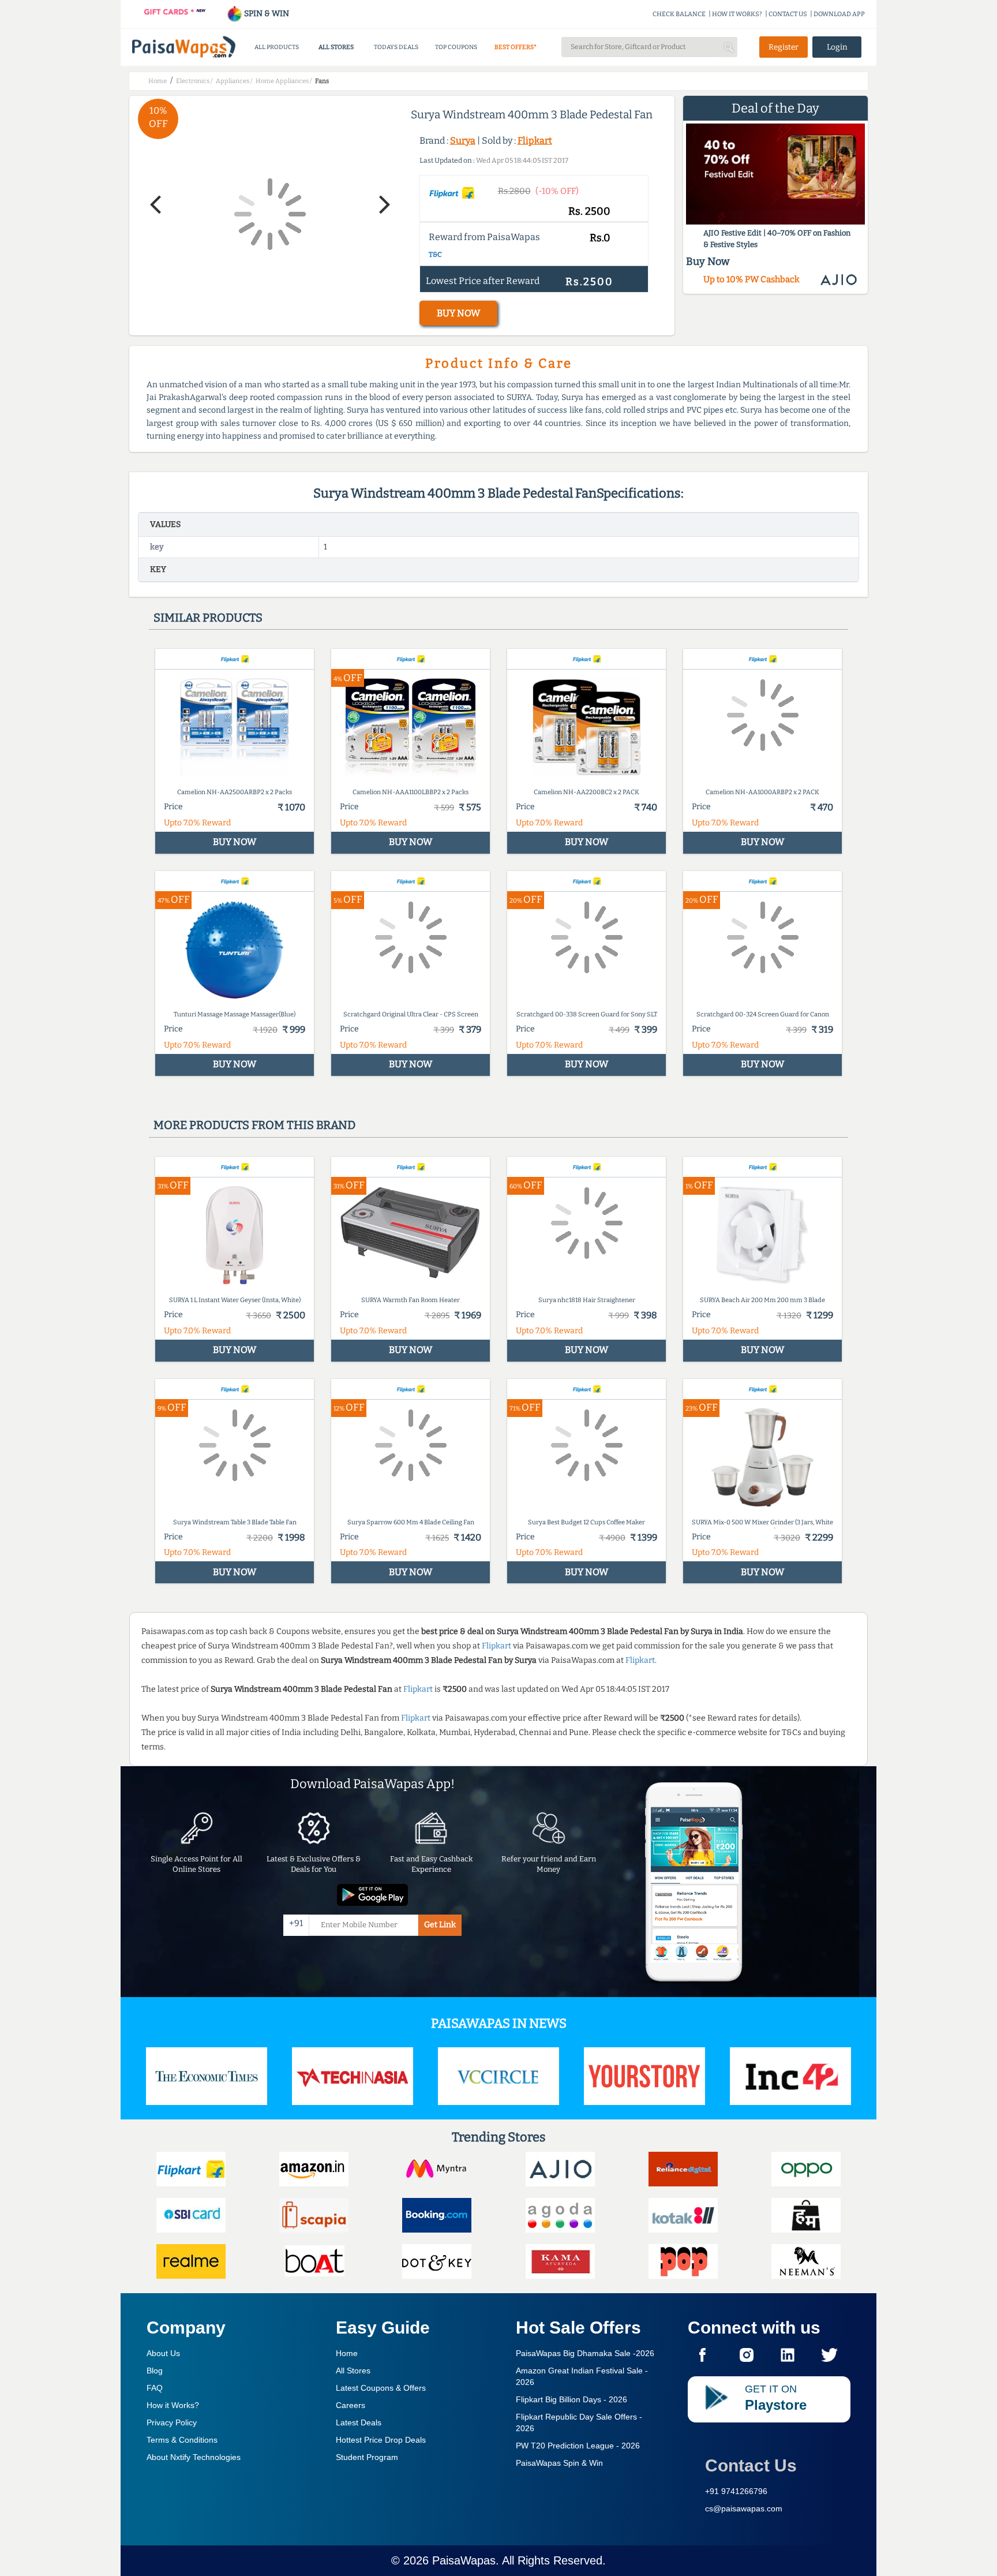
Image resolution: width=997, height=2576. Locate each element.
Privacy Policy (172, 2422)
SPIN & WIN (266, 14)
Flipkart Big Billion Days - (571, 2399)
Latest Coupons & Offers (381, 2388)
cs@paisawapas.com (744, 2508)
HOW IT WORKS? (737, 14)
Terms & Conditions (182, 2440)
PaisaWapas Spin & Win (559, 2463)
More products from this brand (254, 1125)
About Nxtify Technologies (194, 2457)
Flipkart (535, 141)
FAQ (155, 2388)
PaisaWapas (464, 2560)
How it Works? (173, 2405)
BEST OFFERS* (516, 47)
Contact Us (751, 2465)
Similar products (208, 618)
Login (837, 47)
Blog (155, 2371)
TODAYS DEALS (396, 47)
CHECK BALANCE (679, 14)
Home (347, 2353)
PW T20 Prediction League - (578, 2446)
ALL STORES (336, 47)
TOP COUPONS (456, 47)
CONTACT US (788, 14)
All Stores (353, 2371)
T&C (435, 255)
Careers (351, 2405)
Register (784, 47)
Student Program (367, 2457)
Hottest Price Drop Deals (381, 2440)
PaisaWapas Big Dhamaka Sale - (585, 2353)
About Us (163, 2353)
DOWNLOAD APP (839, 14)
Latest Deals (359, 2422)
